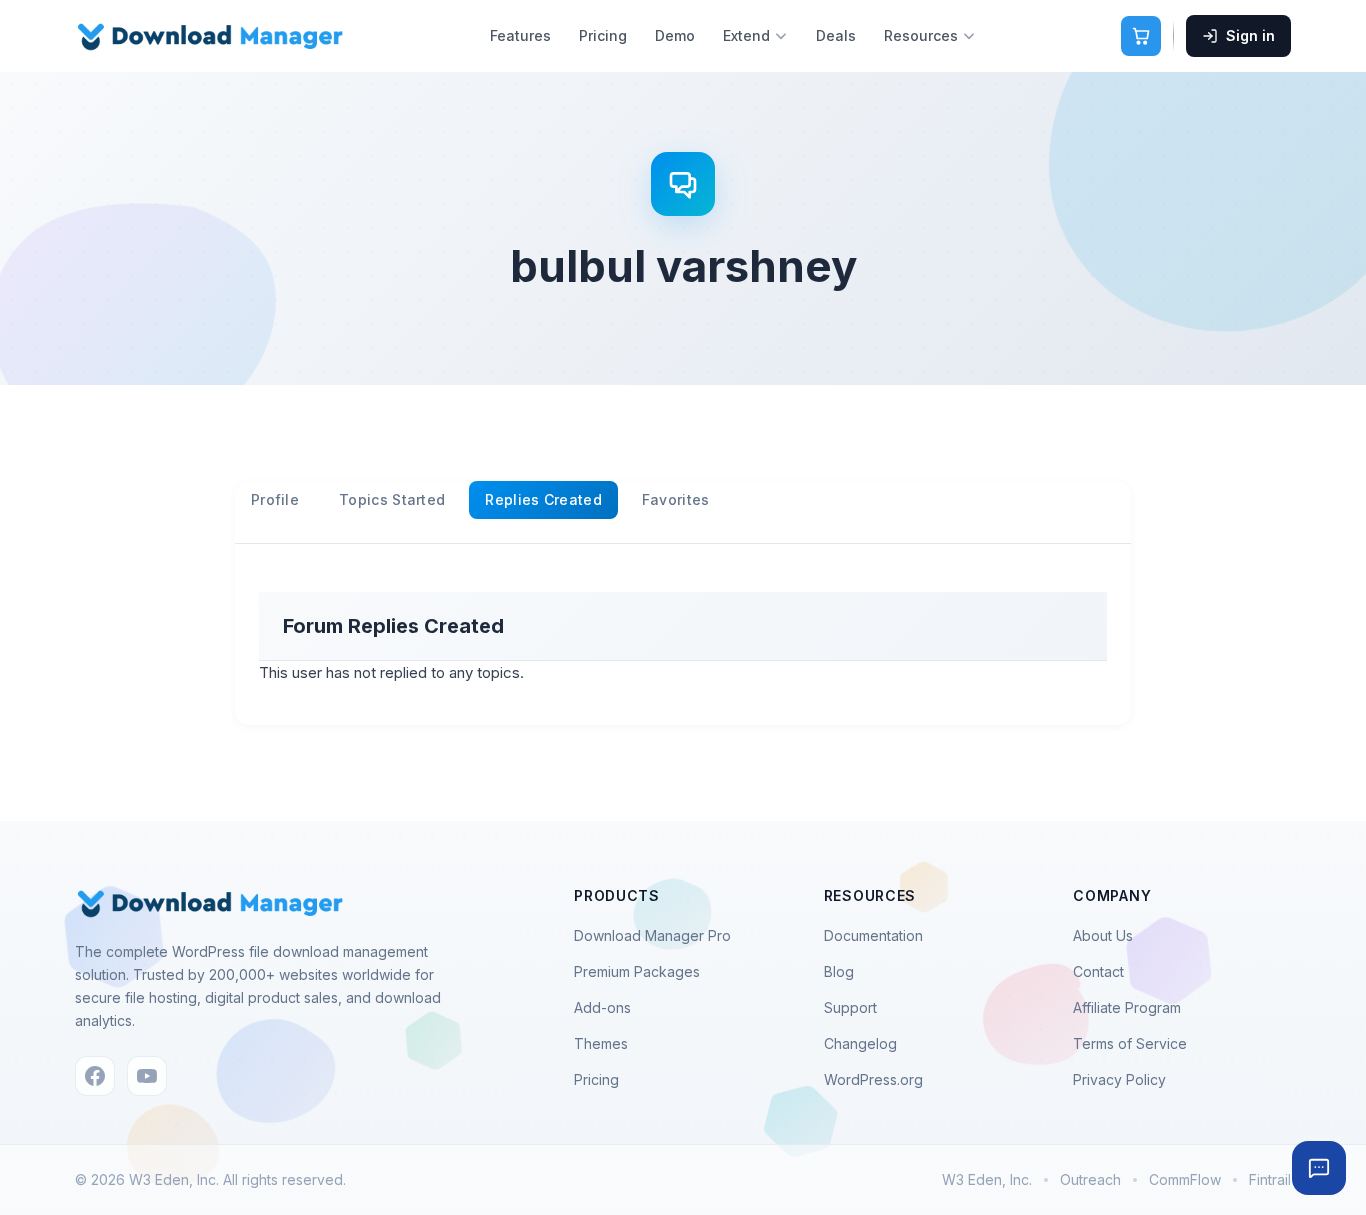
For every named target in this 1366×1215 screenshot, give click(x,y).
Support (850, 1007)
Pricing (603, 35)
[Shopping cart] (1141, 36)
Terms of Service (1130, 1043)
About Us (1103, 935)
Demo (675, 35)
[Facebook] (95, 1076)
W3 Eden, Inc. (987, 1179)
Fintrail (1270, 1179)
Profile (275, 499)
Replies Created (543, 499)
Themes (601, 1043)
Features (520, 35)
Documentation (873, 935)
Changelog (860, 1043)
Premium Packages (637, 971)
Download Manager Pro (652, 935)
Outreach (1090, 1179)
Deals (836, 35)
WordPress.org (873, 1079)
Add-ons (602, 1007)
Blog (839, 971)
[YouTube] (147, 1076)
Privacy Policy (1119, 1079)
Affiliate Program (1127, 1007)
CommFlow (1185, 1179)
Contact (1098, 971)
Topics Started (392, 499)
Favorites (676, 499)
